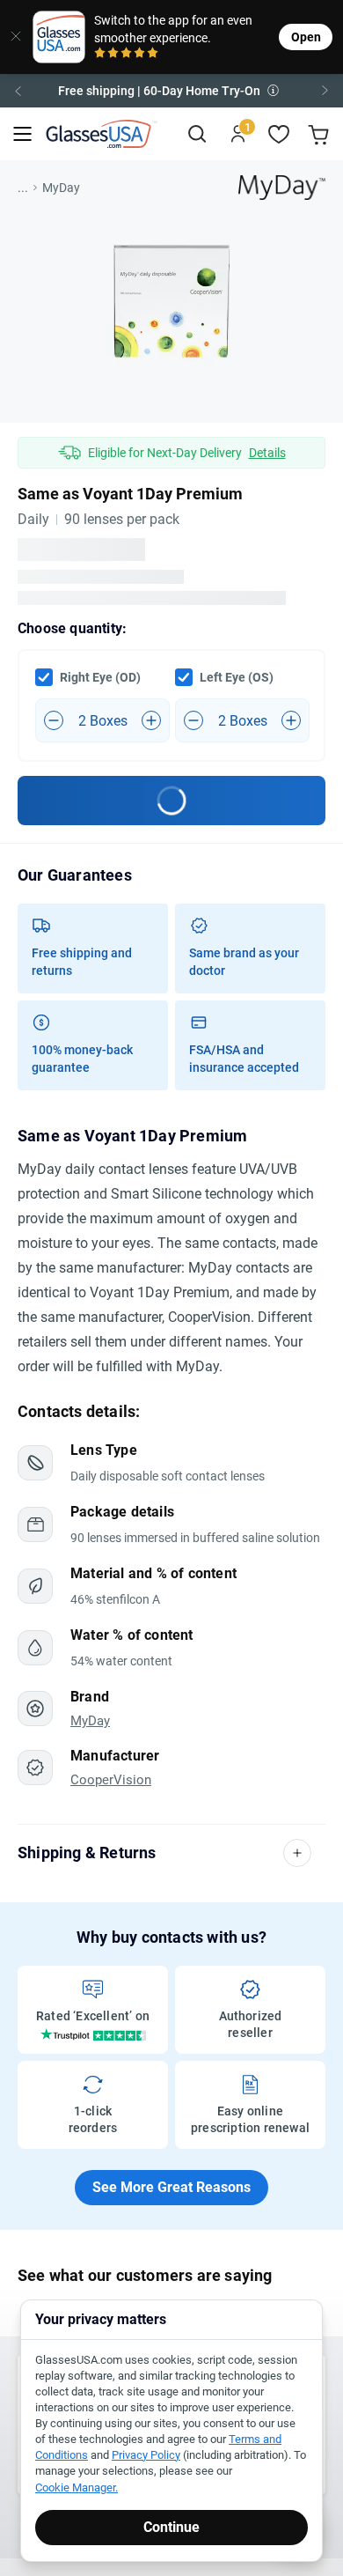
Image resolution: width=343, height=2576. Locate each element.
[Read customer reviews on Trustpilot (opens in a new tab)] (93, 2034)
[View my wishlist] (279, 134)
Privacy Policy (146, 2455)
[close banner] (10, 37)
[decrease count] (54, 720)
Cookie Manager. (77, 2487)
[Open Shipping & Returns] (297, 1853)
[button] (171, 91)
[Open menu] (22, 134)
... (23, 188)
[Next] (325, 91)
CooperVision (111, 1780)
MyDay (61, 188)
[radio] (100, 54)
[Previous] (18, 91)
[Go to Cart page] (321, 134)
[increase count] (151, 720)
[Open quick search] (197, 134)
